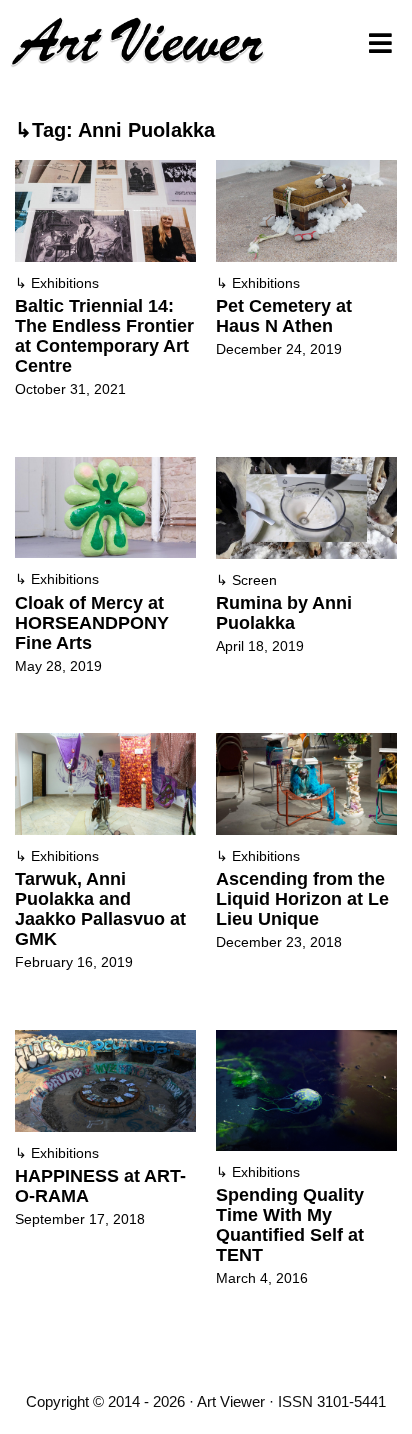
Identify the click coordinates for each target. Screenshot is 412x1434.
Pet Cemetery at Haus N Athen (284, 316)
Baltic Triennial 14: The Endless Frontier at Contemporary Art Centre (104, 336)
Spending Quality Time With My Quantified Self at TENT (290, 1225)
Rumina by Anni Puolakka (284, 613)
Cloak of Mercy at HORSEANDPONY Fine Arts (92, 623)
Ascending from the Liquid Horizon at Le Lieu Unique (302, 899)
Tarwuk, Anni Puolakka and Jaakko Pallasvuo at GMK (100, 909)
